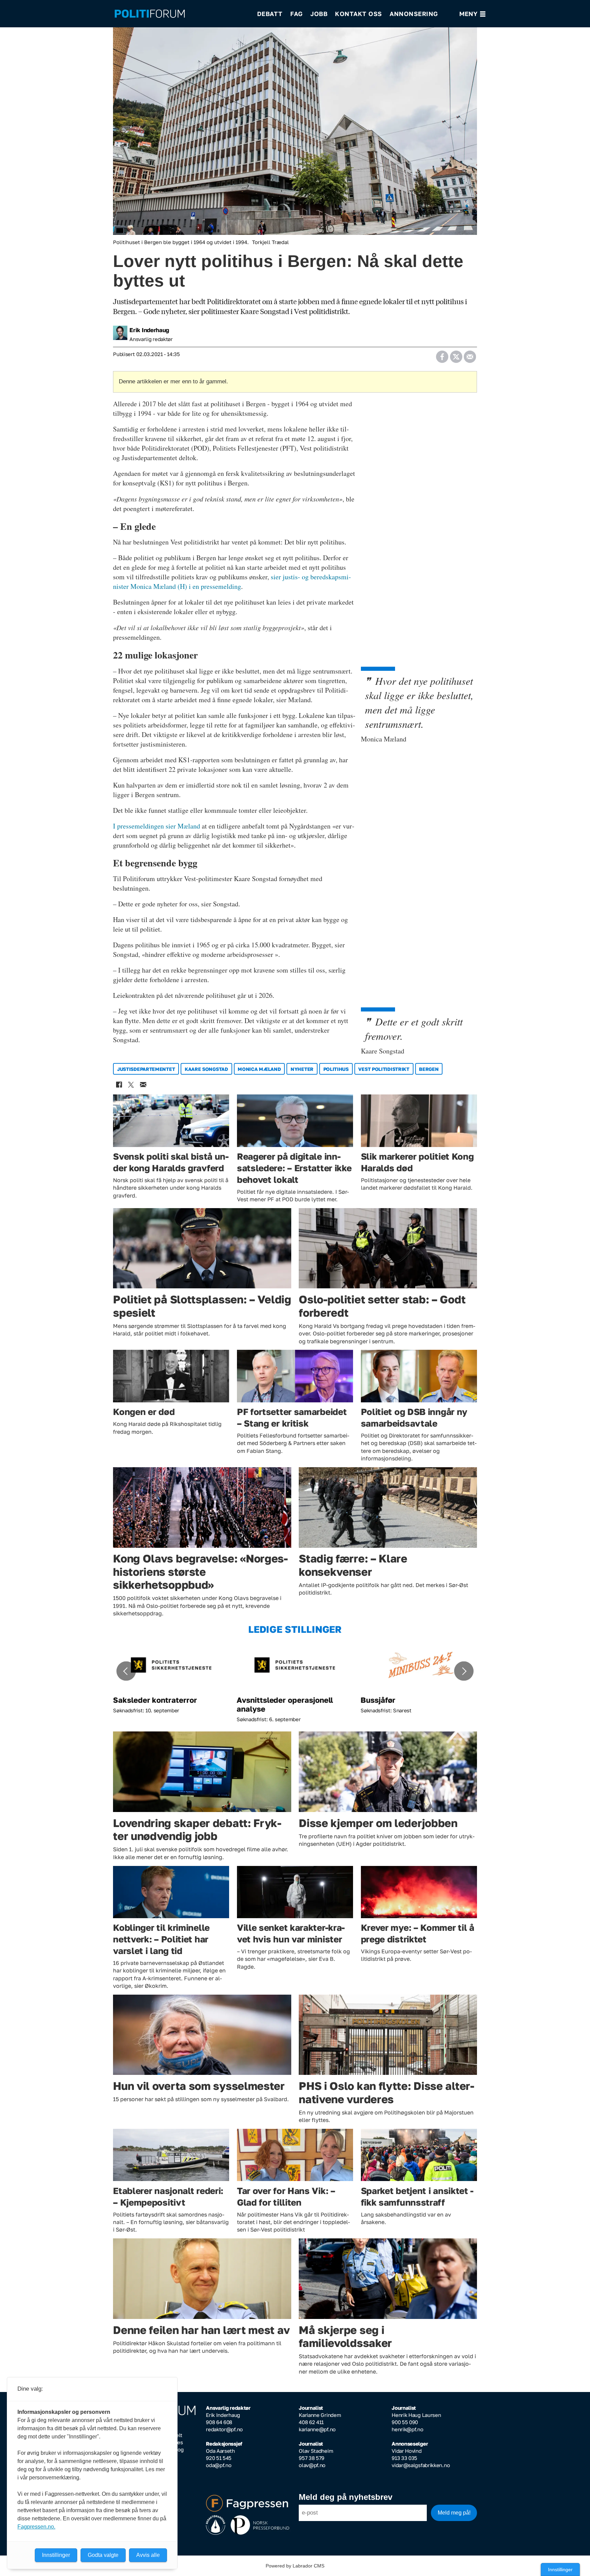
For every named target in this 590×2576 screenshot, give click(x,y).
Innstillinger (560, 2570)
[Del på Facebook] (442, 354)
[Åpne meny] (472, 14)
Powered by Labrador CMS (295, 2566)
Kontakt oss (359, 14)
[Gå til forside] (181, 14)
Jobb (319, 14)
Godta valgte (103, 2555)
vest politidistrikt (384, 1069)
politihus (336, 1069)
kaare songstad (206, 1069)
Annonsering (414, 14)
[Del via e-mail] (470, 354)
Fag (297, 14)
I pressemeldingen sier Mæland (157, 826)
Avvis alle (148, 2555)
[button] (126, 1671)
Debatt (270, 14)
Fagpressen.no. (36, 2527)
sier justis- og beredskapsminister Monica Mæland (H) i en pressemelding (232, 582)
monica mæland (259, 1069)
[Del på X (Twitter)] (456, 354)
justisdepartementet (146, 1069)
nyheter (302, 1069)
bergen (429, 1069)
